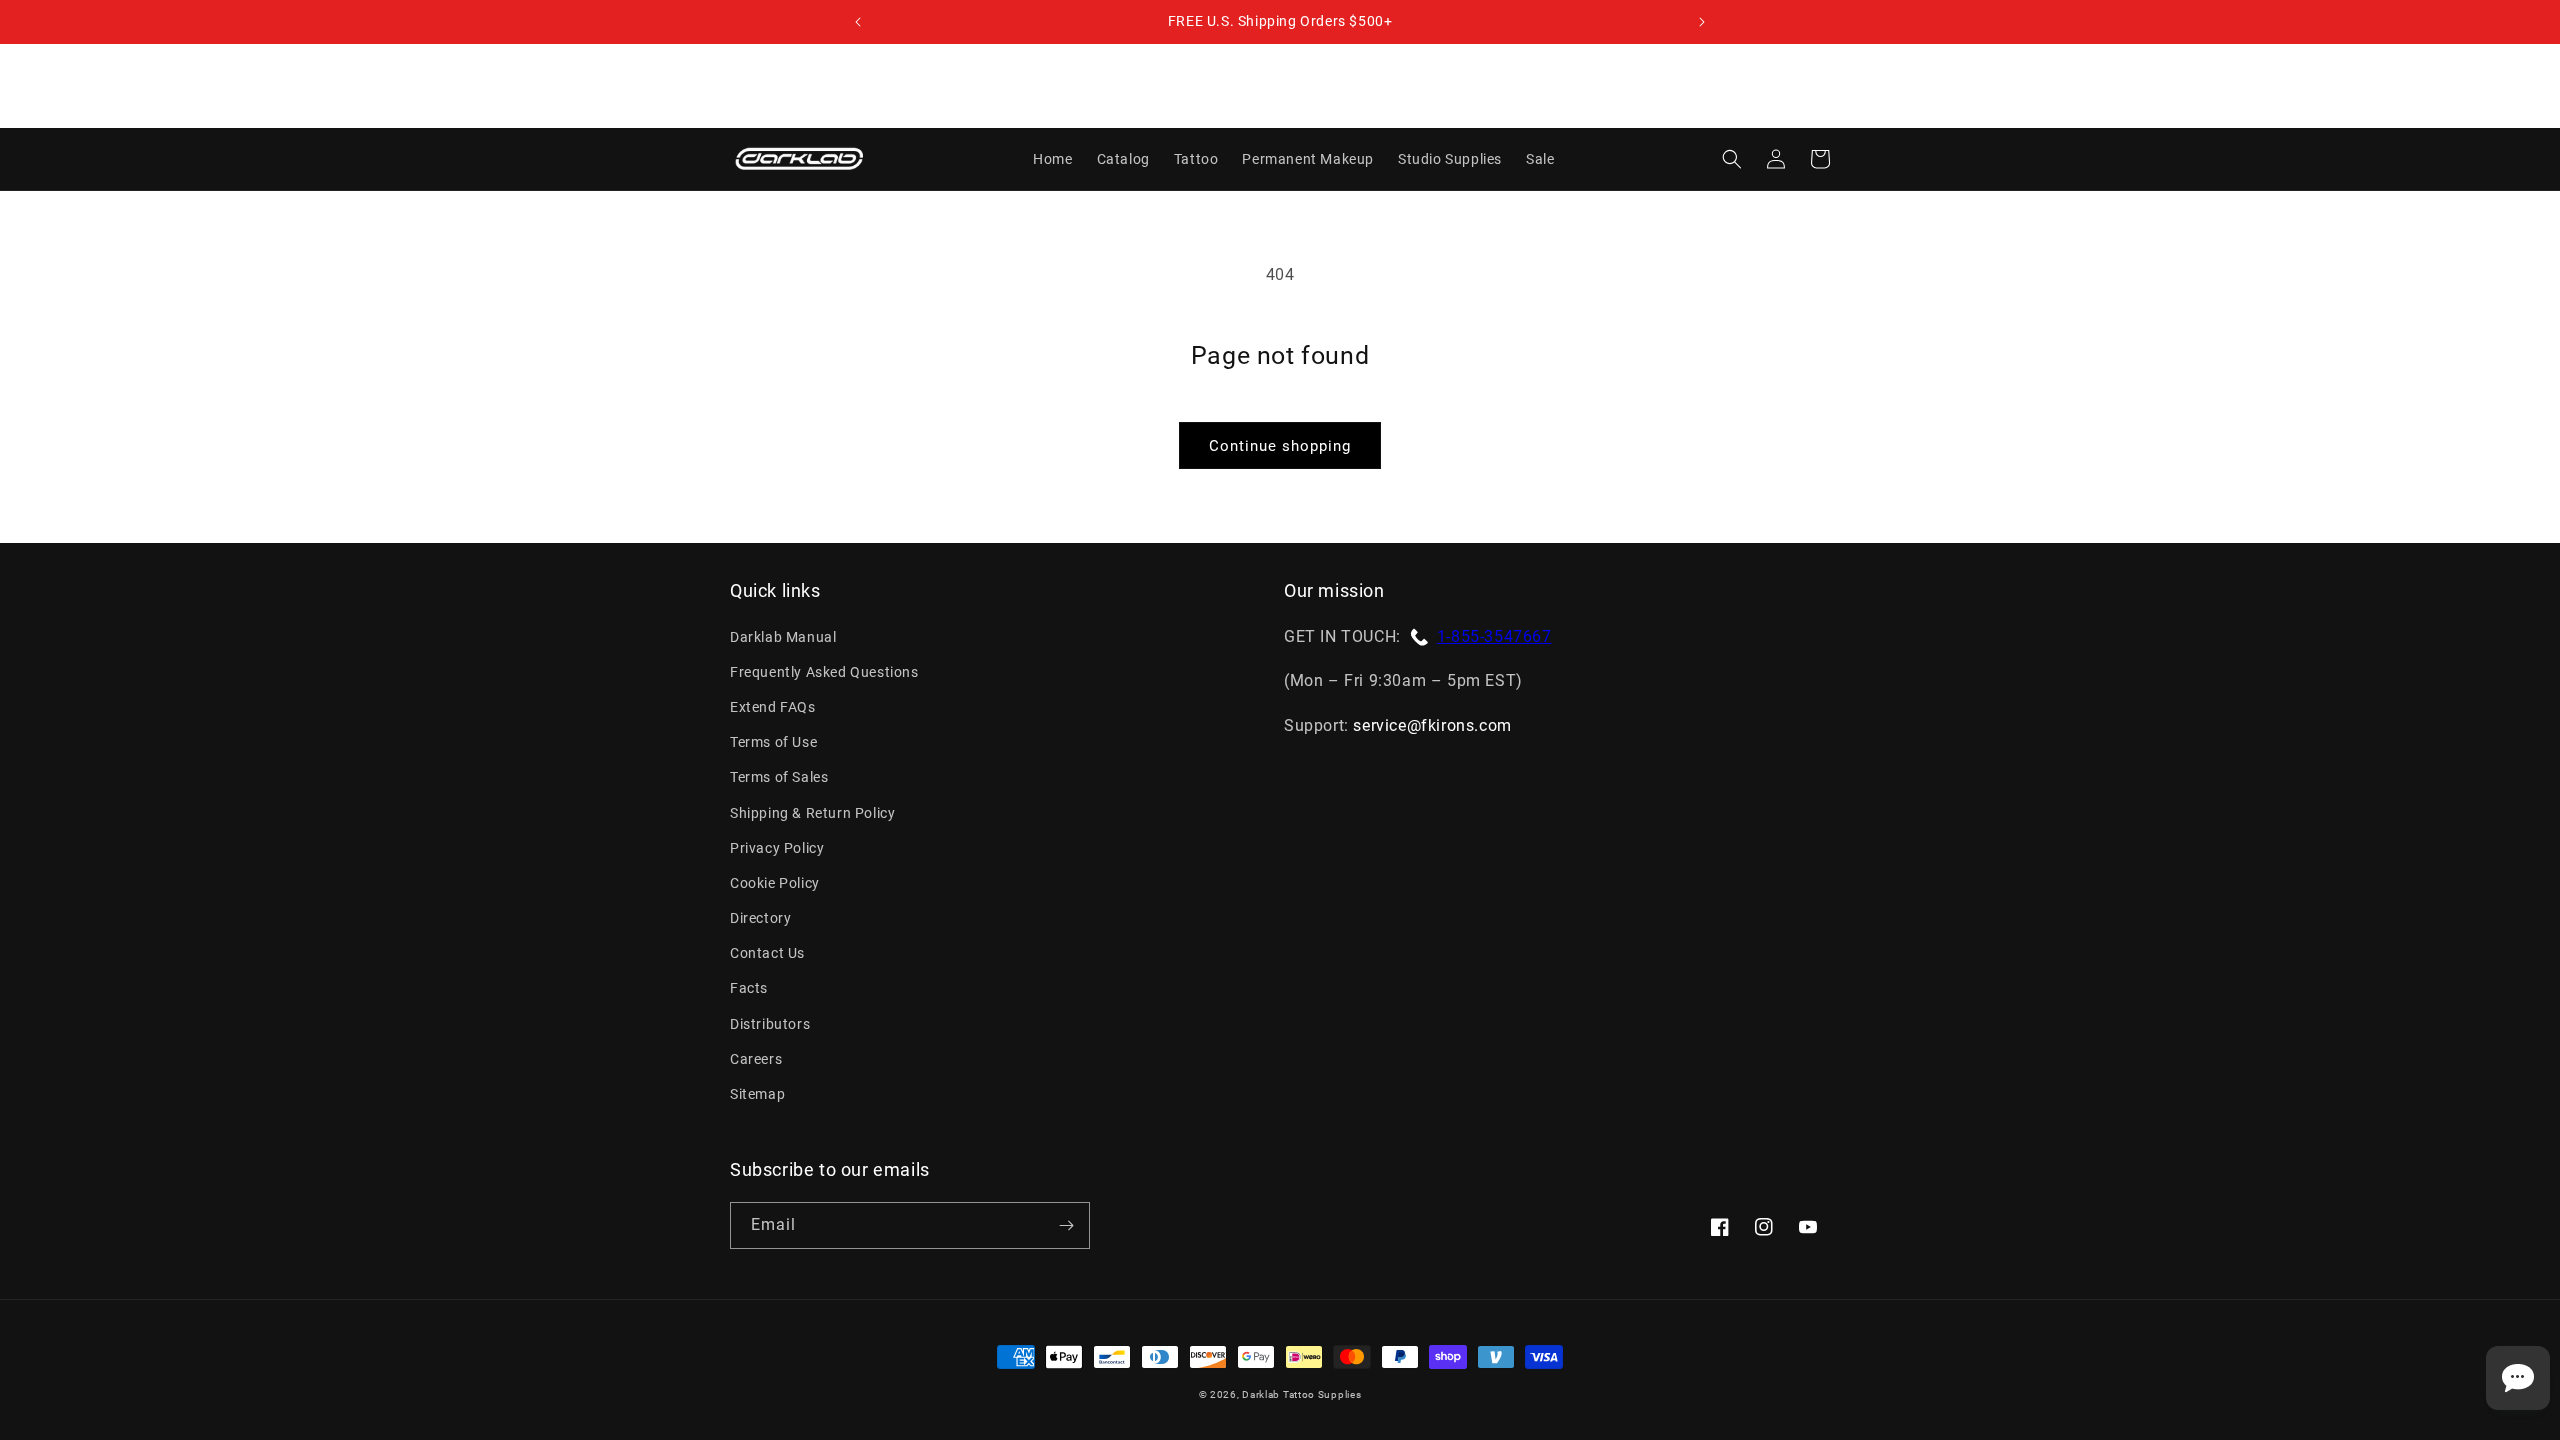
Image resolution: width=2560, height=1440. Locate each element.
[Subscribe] (1066, 1225)
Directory (760, 918)
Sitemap (757, 1094)
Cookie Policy (775, 883)
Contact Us (767, 953)
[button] (1732, 159)
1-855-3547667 (1494, 636)
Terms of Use (773, 742)
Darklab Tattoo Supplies (1301, 1394)
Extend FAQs (773, 707)
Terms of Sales (779, 777)
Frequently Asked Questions (824, 672)
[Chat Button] (2518, 1378)
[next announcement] (1702, 22)
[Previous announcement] (858, 22)
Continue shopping (1280, 446)
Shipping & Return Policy (812, 813)
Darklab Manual (783, 637)
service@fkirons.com (1432, 725)
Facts (749, 988)
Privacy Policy (777, 848)
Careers (756, 1059)
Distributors (770, 1024)
